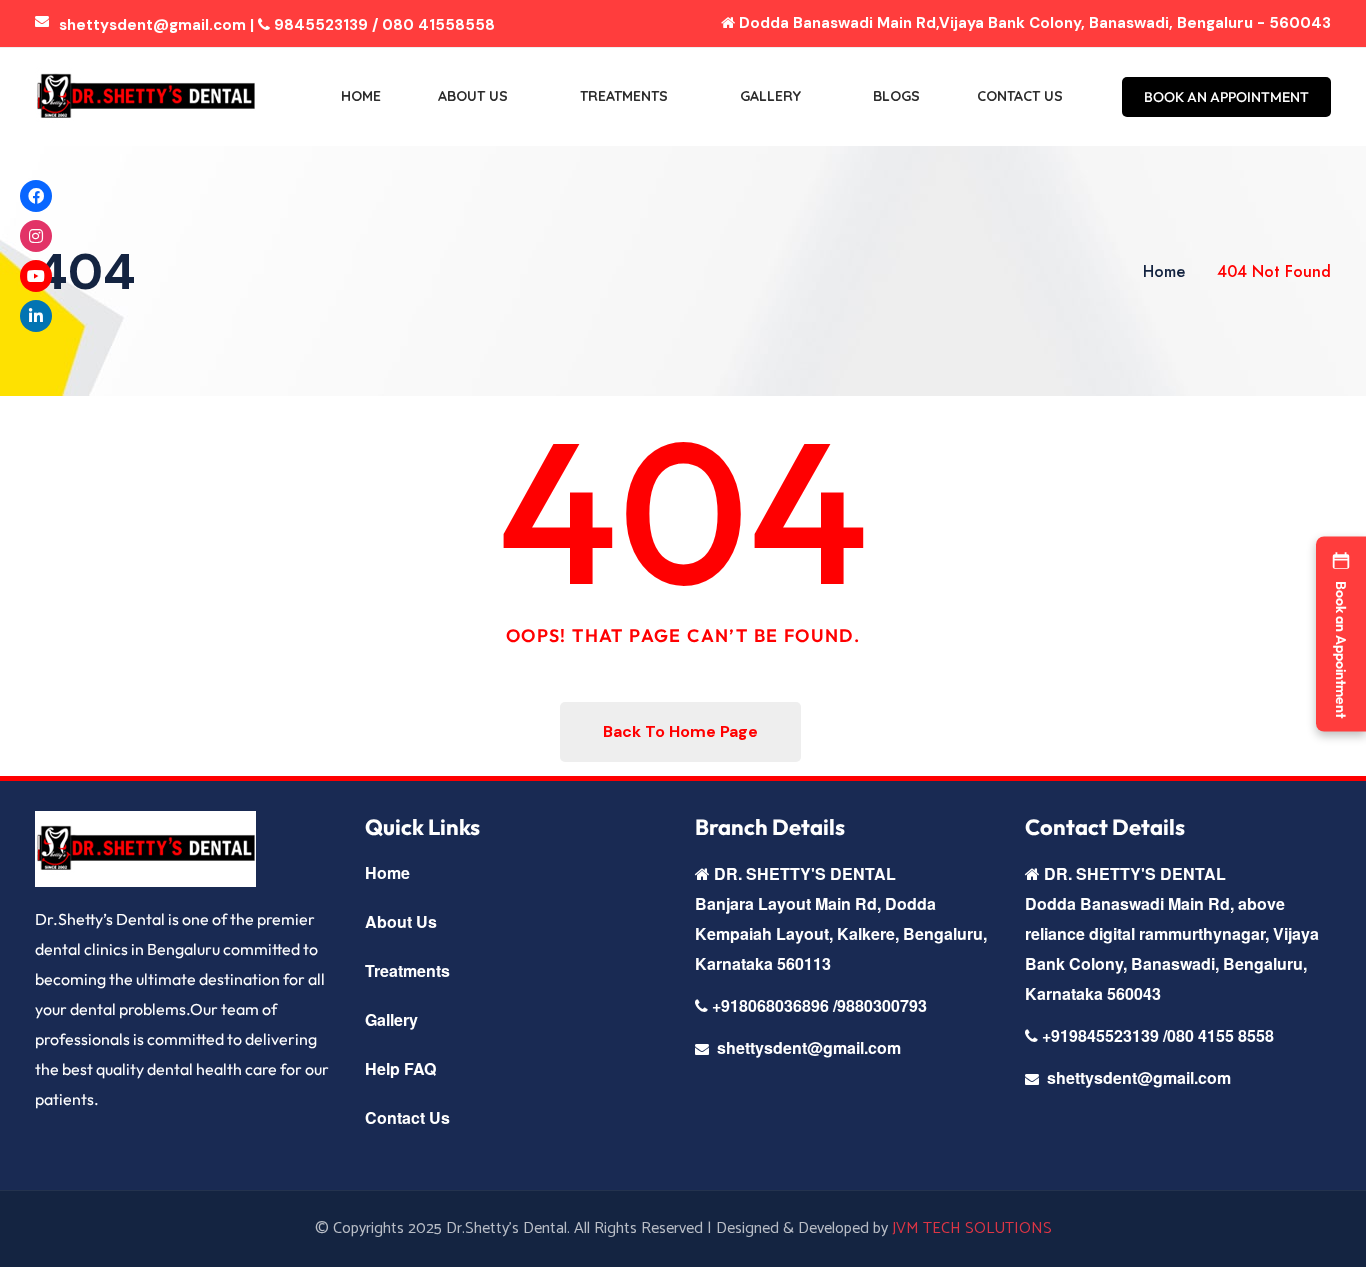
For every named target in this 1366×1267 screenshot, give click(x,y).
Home (361, 96)
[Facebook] (36, 196)
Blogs (896, 96)
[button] (1341, 633)
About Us (473, 96)
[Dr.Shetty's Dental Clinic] (145, 97)
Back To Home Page (680, 731)
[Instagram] (36, 236)
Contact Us (1020, 96)
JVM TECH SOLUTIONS (972, 1228)
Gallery (770, 96)
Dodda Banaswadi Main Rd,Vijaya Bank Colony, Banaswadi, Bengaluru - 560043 (1033, 23)
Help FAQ (400, 1068)
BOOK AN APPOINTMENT (1226, 97)
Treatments (624, 96)
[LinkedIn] (36, 316)
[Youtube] (36, 276)
